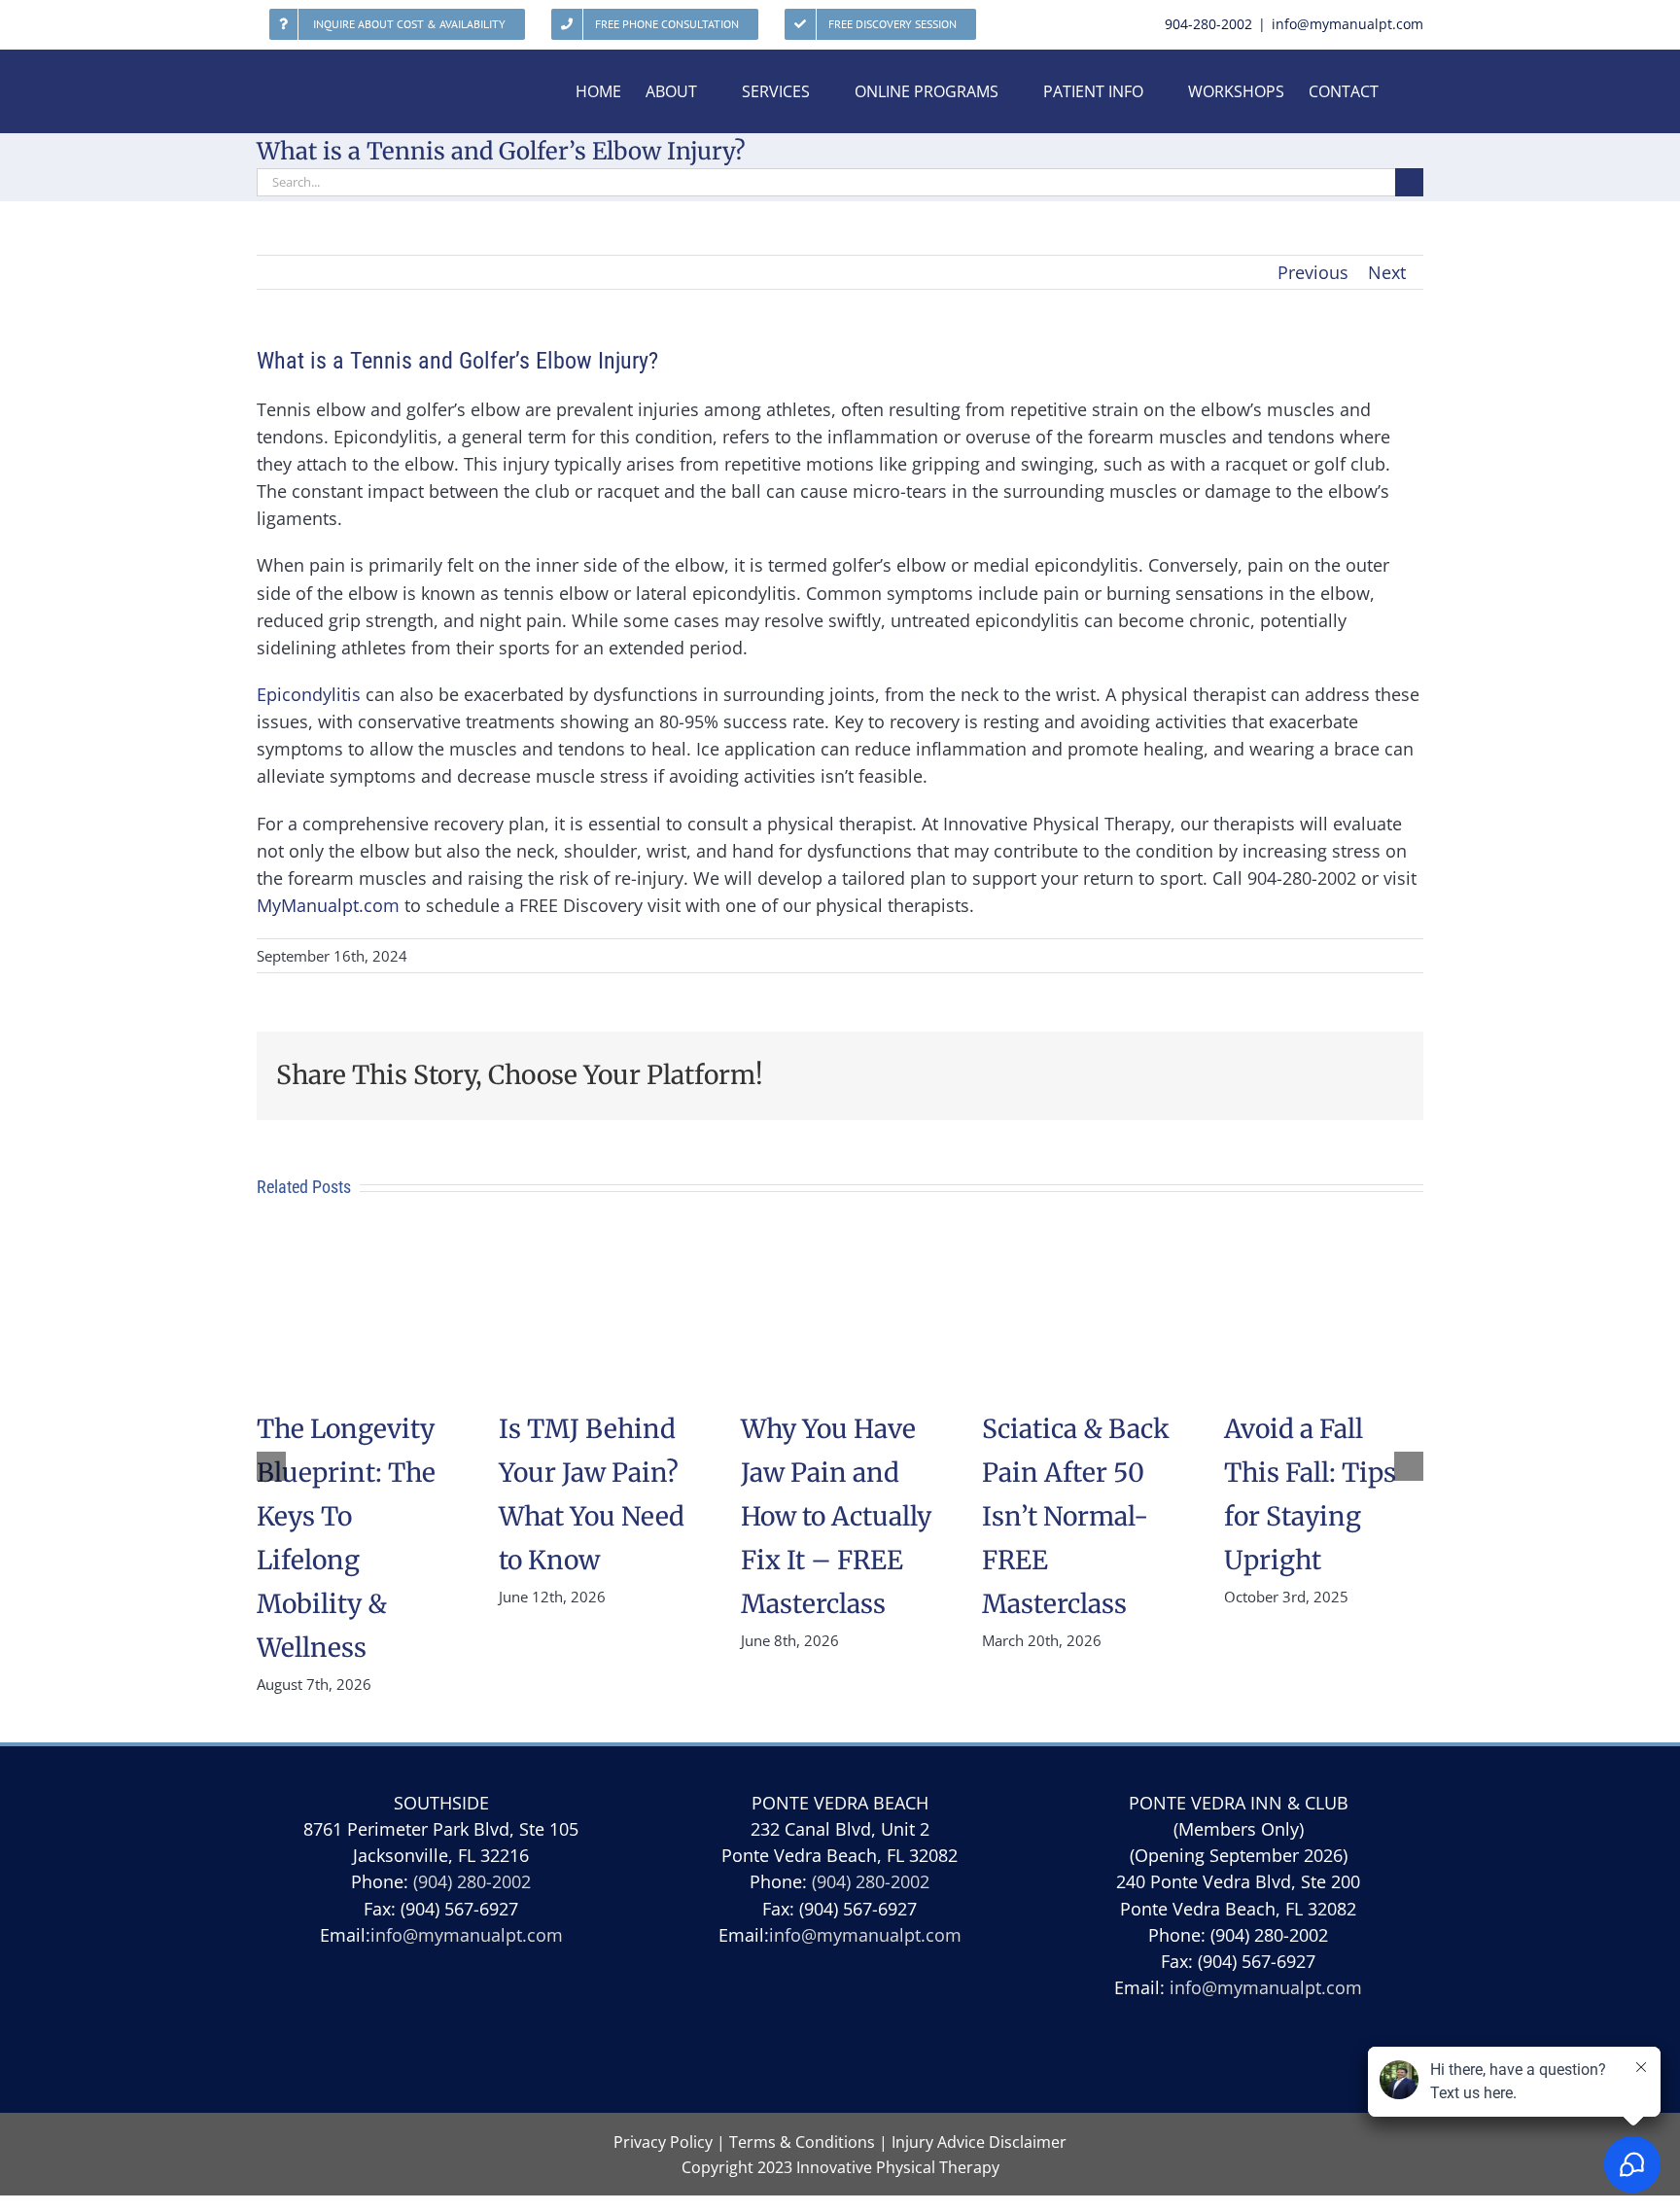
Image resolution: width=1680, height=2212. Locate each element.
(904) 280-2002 (472, 1881)
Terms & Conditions (802, 2142)
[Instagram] (885, 2036)
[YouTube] (794, 2036)
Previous (1313, 272)
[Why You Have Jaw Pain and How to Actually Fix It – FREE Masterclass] (840, 1249)
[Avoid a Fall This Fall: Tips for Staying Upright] (1324, 1249)
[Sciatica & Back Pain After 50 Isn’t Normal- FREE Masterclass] (1082, 1249)
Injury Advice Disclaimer (979, 2142)
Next (1387, 272)
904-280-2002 (1208, 24)
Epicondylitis (309, 694)
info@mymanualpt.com (1347, 24)
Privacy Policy (663, 2142)
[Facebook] (840, 2036)
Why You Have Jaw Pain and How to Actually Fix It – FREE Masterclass (836, 1516)
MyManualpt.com (328, 905)
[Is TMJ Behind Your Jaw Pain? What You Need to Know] (598, 1249)
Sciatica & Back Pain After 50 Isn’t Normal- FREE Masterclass (1076, 1516)
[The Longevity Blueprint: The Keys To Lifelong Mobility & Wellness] (356, 1249)
